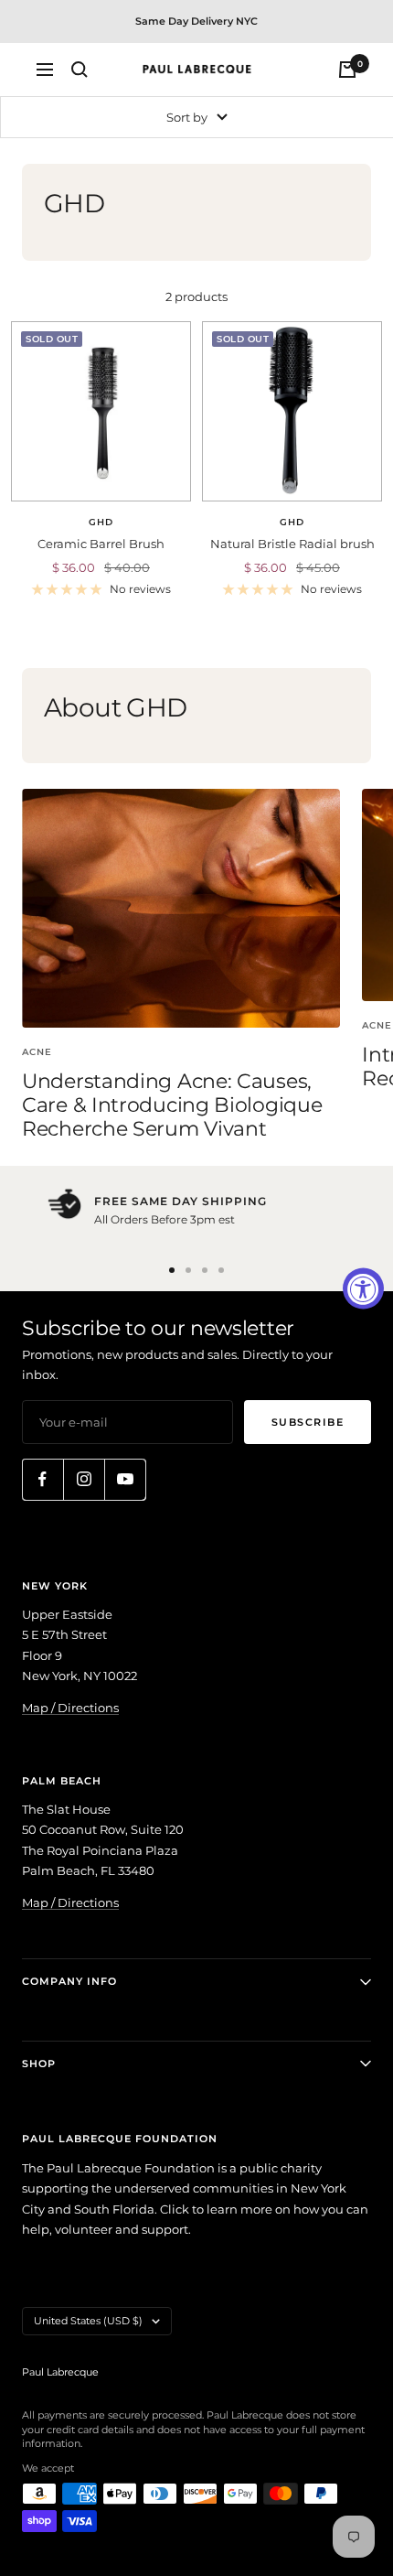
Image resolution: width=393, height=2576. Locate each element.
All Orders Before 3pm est (165, 1219)
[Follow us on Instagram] (84, 1479)
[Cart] (347, 70)
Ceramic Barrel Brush (101, 544)
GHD (101, 522)
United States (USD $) (88, 2321)
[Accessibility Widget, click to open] (363, 1288)
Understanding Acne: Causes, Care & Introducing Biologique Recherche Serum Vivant (172, 1105)
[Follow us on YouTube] (125, 1479)
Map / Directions (70, 1708)
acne (37, 1052)
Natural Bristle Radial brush (292, 544)
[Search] (80, 70)
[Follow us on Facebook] (42, 1479)
